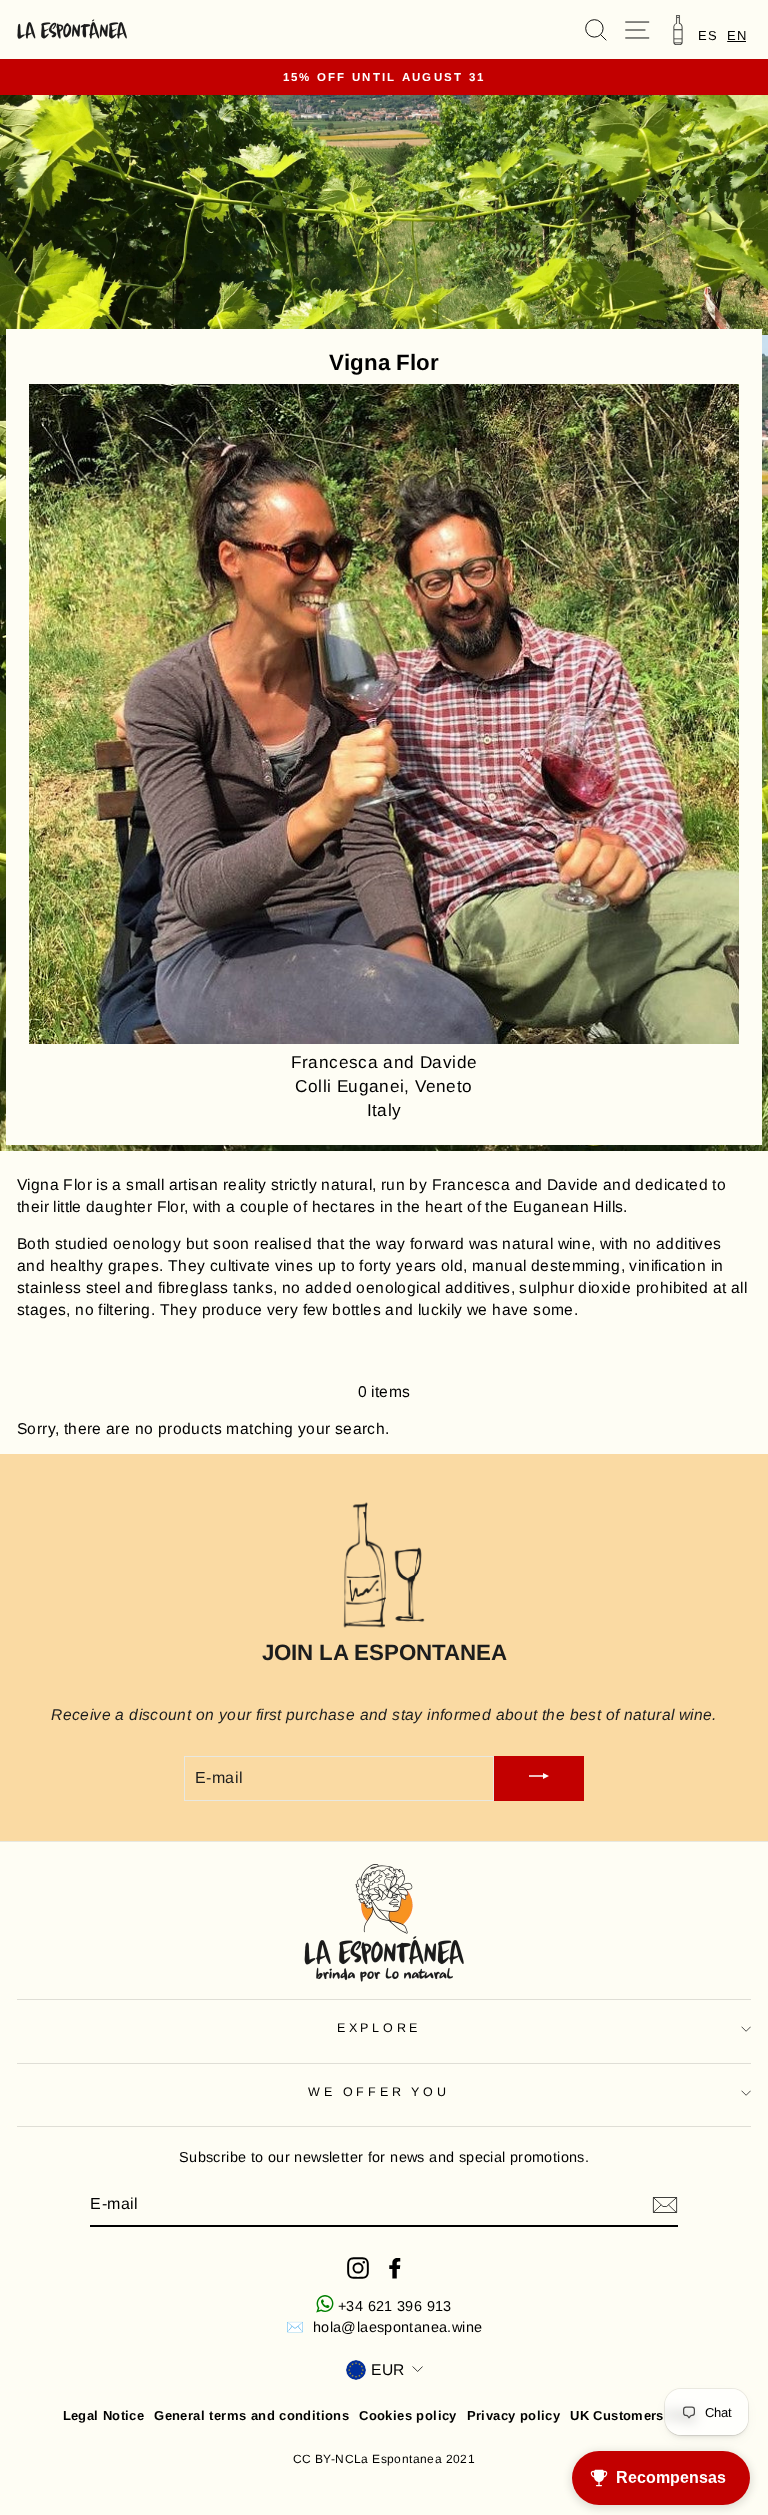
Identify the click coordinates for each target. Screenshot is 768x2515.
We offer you (378, 2092)
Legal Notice (104, 2415)
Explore (379, 2028)
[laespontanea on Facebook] (395, 2268)
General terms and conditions (251, 2415)
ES (707, 35)
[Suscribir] (665, 2205)
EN (736, 35)
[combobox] (736, 35)
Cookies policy (407, 2415)
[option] (707, 35)
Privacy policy (513, 2415)
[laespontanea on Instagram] (358, 2268)
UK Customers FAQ (632, 2415)
